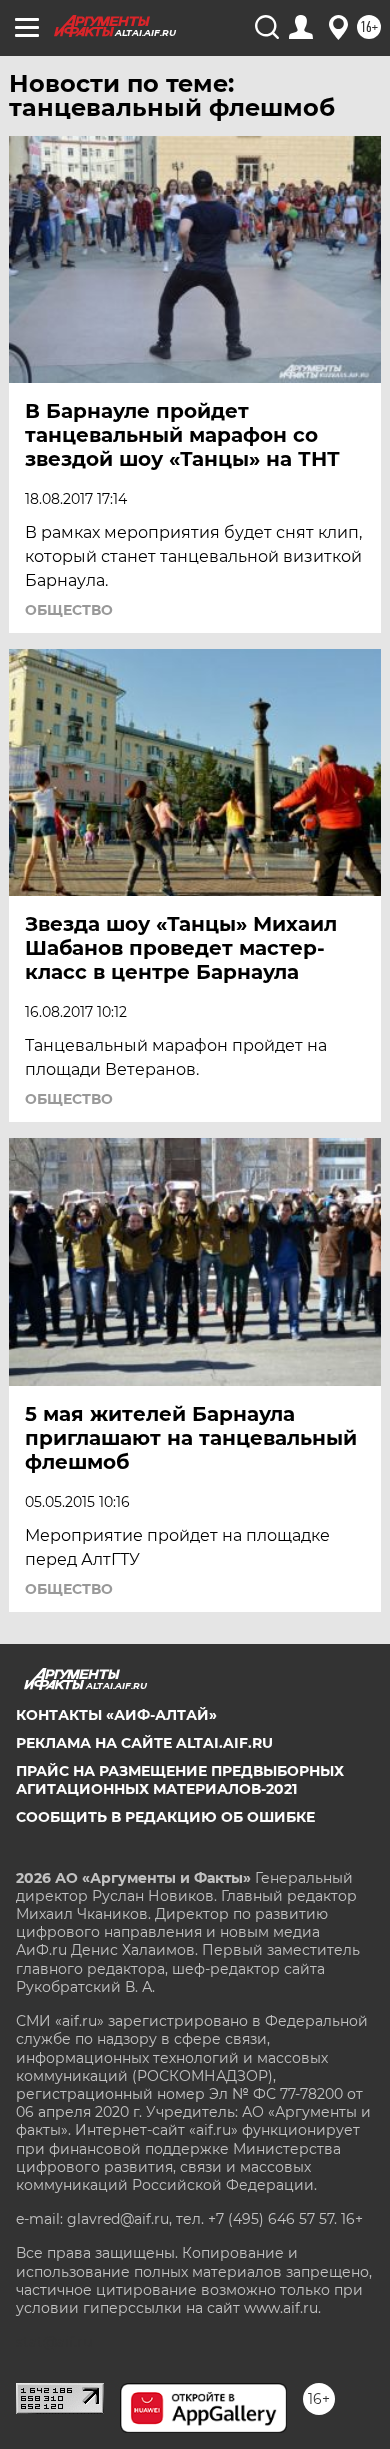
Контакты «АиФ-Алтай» (116, 1715)
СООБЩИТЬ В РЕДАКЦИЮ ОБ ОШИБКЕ (165, 1817)
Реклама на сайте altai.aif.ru (144, 1743)
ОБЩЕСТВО (69, 610)
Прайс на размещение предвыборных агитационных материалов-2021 (180, 1780)
